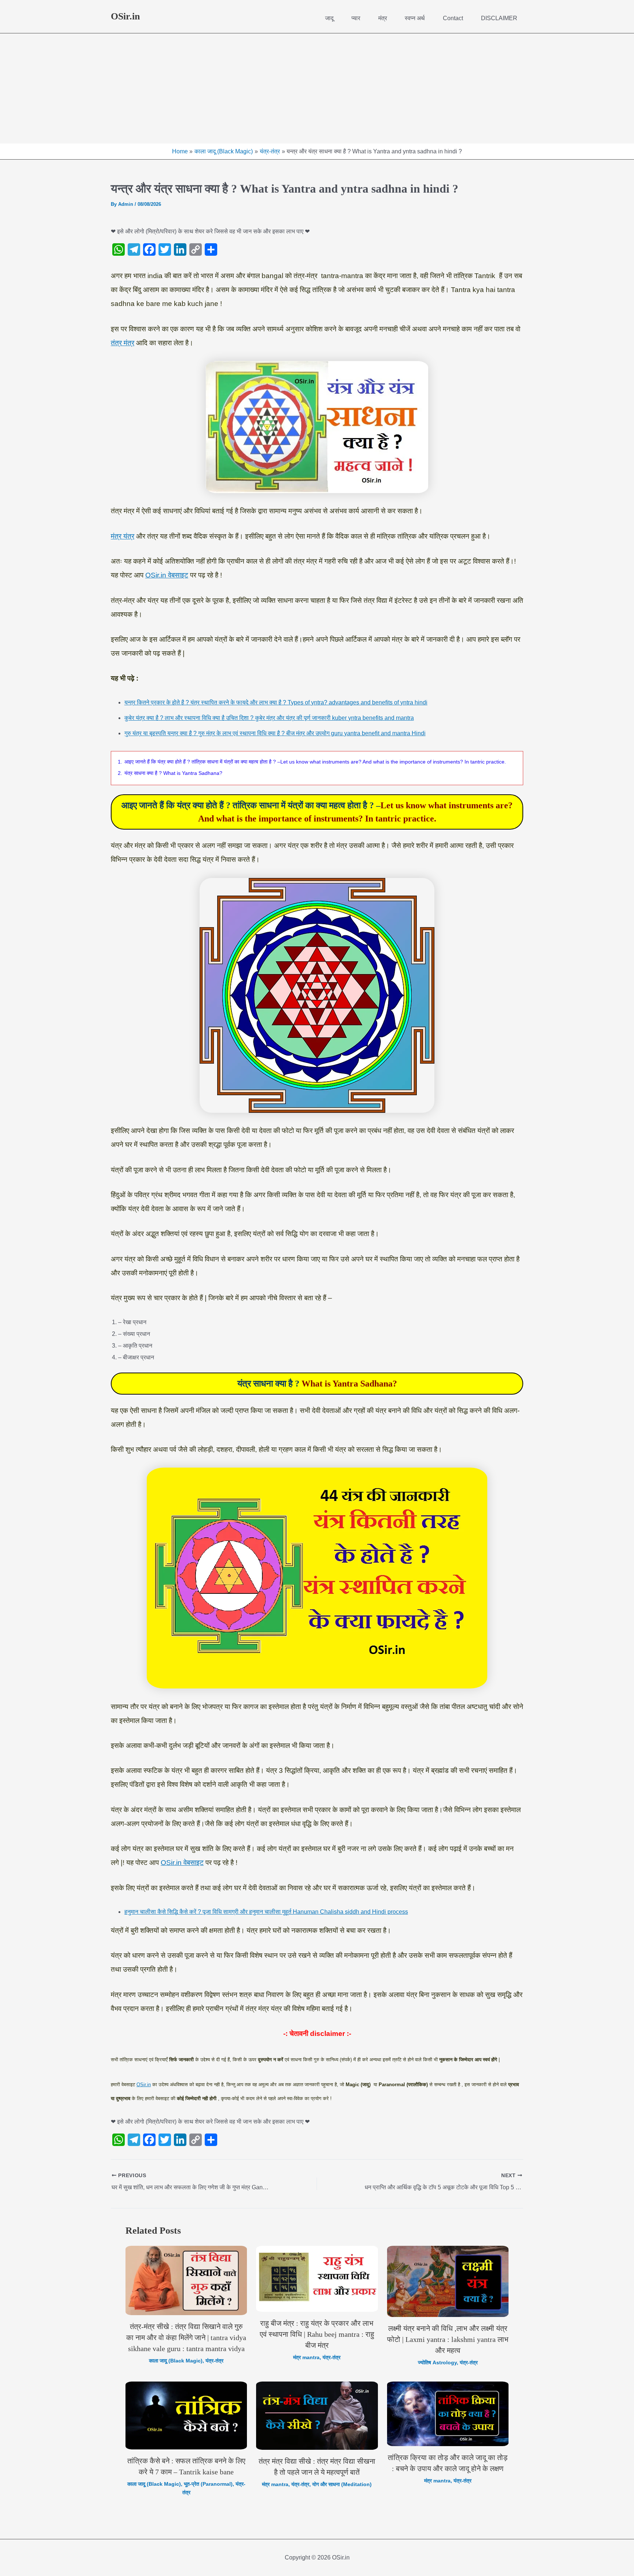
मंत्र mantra (306, 2357)
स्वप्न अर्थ (415, 18)
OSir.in (125, 16)
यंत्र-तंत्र (214, 2361)
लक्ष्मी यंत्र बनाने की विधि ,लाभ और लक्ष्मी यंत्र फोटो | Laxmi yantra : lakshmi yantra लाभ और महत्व (448, 2339)
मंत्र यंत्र (123, 536)
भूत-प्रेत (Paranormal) (208, 2484)
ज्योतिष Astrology (437, 2362)
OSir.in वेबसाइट (167, 575)
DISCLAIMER (499, 18)
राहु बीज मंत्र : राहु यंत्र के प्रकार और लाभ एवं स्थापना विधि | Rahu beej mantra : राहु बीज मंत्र (317, 2334)
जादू (329, 18)
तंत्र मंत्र (123, 343)
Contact (453, 18)
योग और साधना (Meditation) (342, 2484)
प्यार (356, 18)
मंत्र (383, 18)
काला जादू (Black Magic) (176, 2361)
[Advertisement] (317, 88)
